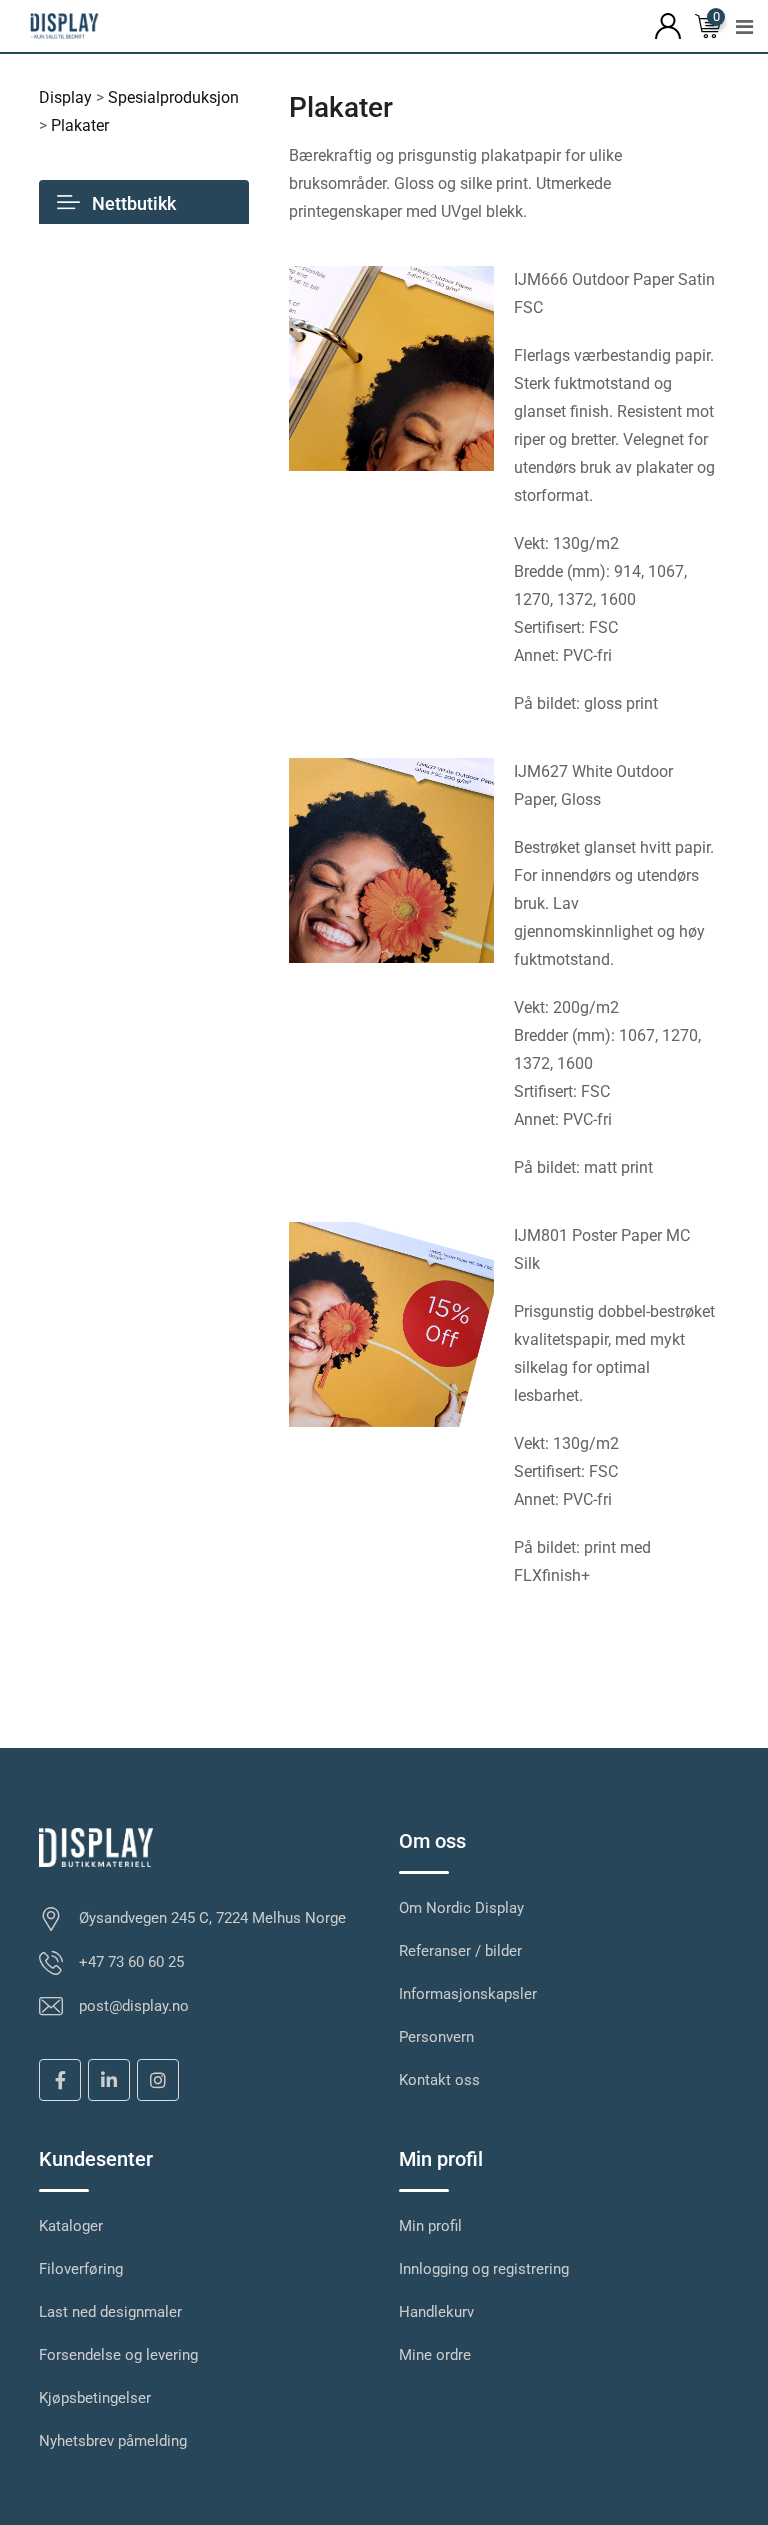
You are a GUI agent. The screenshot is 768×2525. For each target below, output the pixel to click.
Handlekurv (436, 2312)
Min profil (430, 2226)
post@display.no (134, 2006)
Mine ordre (435, 2355)
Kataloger (71, 2226)
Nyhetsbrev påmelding (113, 2441)
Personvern (436, 2037)
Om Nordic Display (461, 1908)
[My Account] (668, 24)
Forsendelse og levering (118, 2355)
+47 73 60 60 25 (131, 1962)
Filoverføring (81, 2269)
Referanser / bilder (460, 1951)
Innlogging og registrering (484, 2269)
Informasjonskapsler (468, 1994)
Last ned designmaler (110, 2312)
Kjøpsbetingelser (95, 2398)
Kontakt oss (439, 2080)
